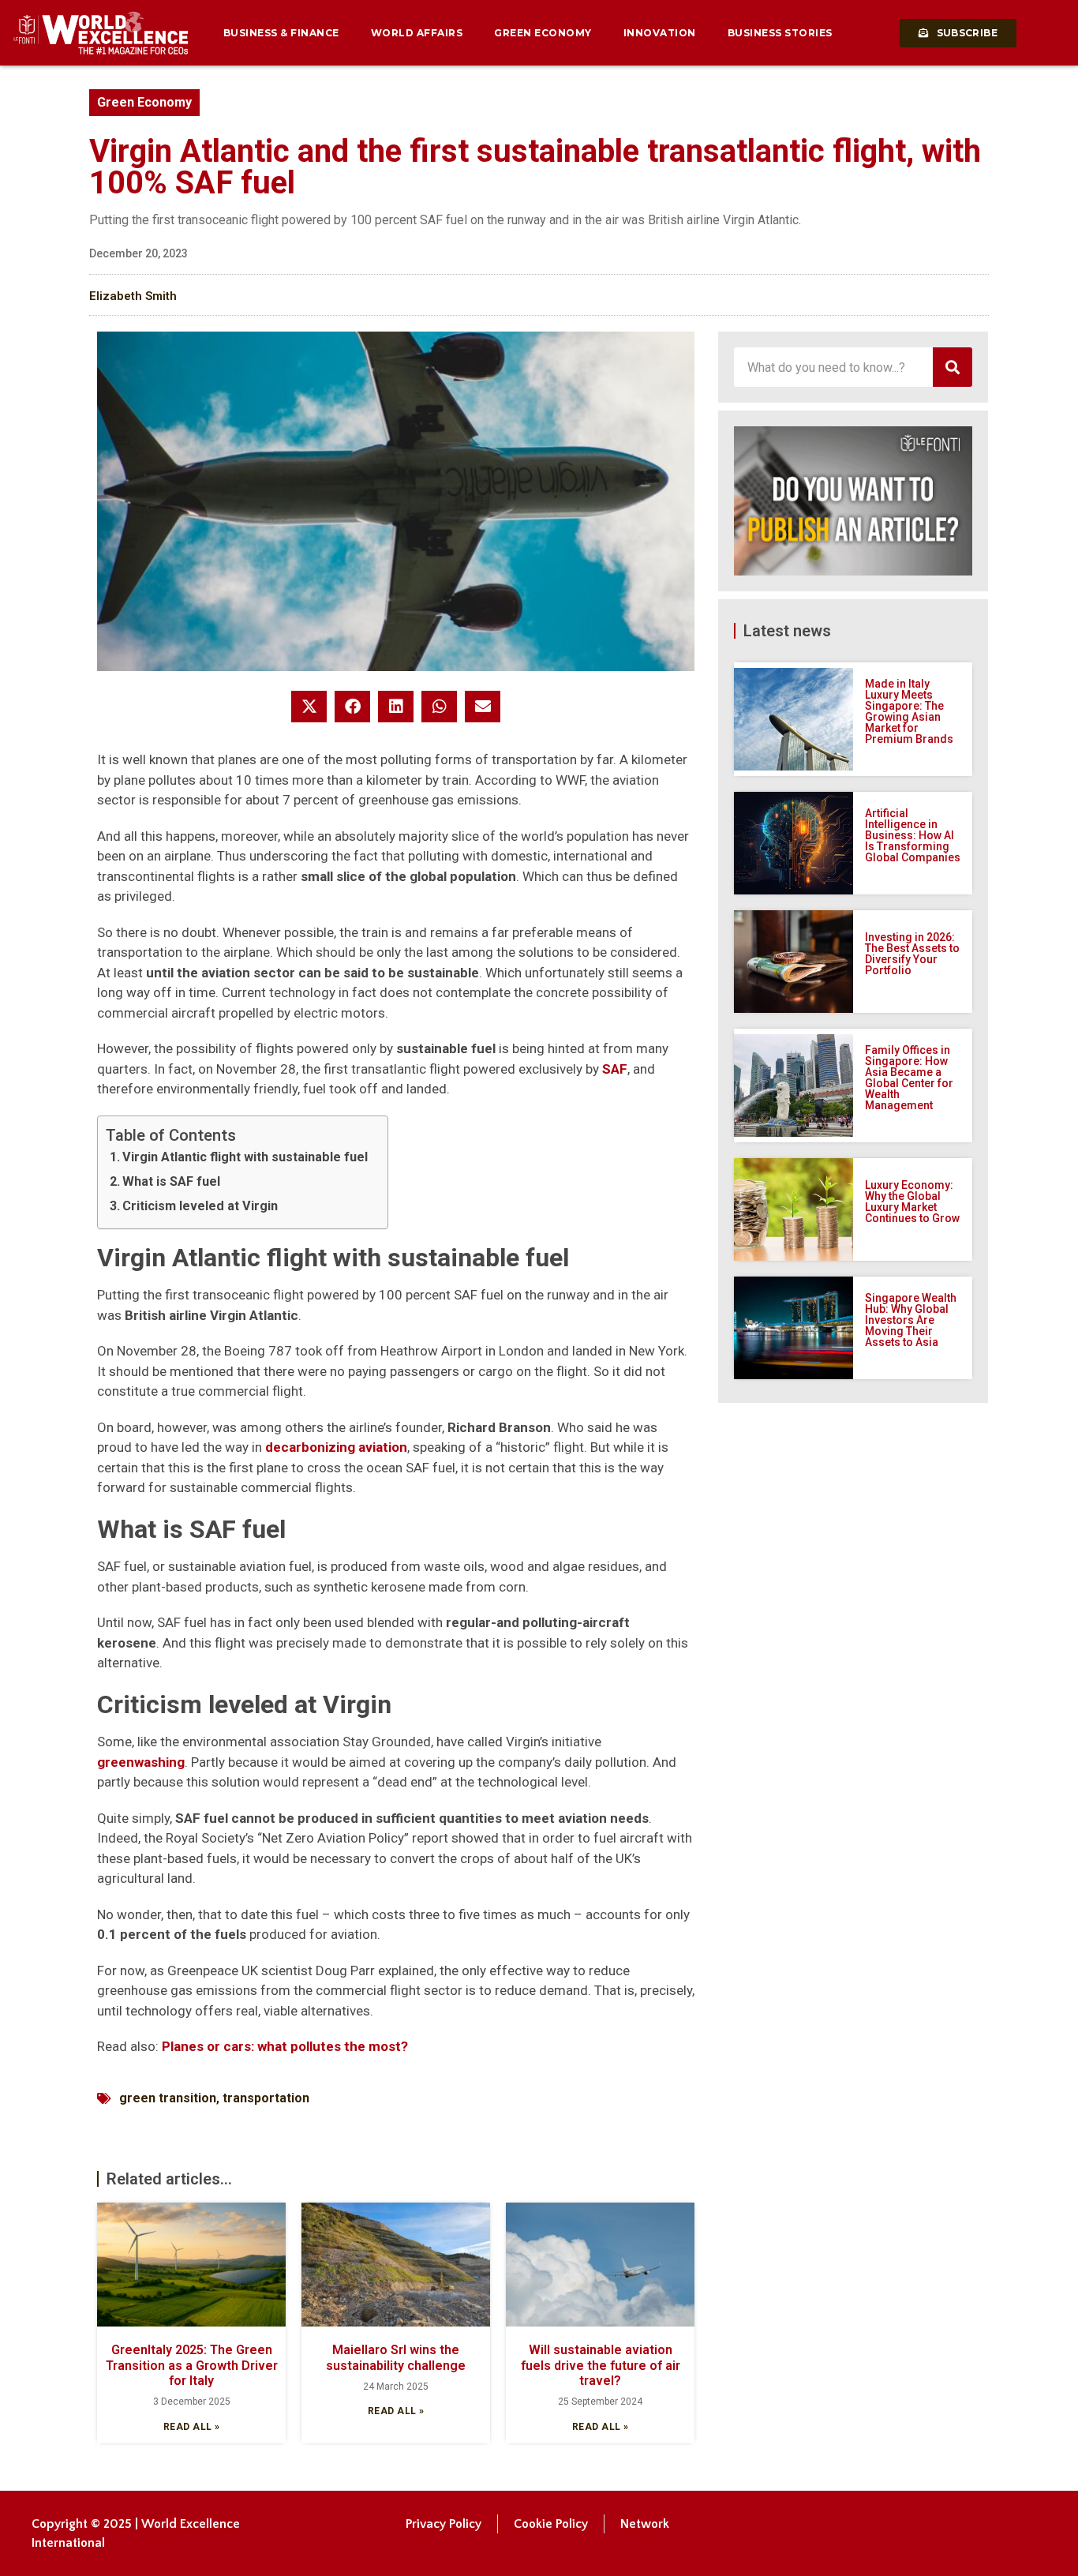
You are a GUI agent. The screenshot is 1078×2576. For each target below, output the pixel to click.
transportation (266, 2098)
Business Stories (780, 33)
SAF (615, 1069)
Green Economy (543, 33)
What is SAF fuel (171, 1181)
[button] (309, 707)
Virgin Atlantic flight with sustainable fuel (245, 1157)
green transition (168, 2098)
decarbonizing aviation (336, 1447)
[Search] (953, 367)
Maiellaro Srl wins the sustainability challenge (396, 2357)
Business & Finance (281, 33)
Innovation (660, 33)
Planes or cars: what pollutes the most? (285, 2046)
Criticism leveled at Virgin (200, 1206)
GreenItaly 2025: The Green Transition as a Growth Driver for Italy (192, 2365)
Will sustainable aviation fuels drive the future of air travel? (601, 2365)
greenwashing (141, 1762)
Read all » (192, 2427)
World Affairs (417, 33)
